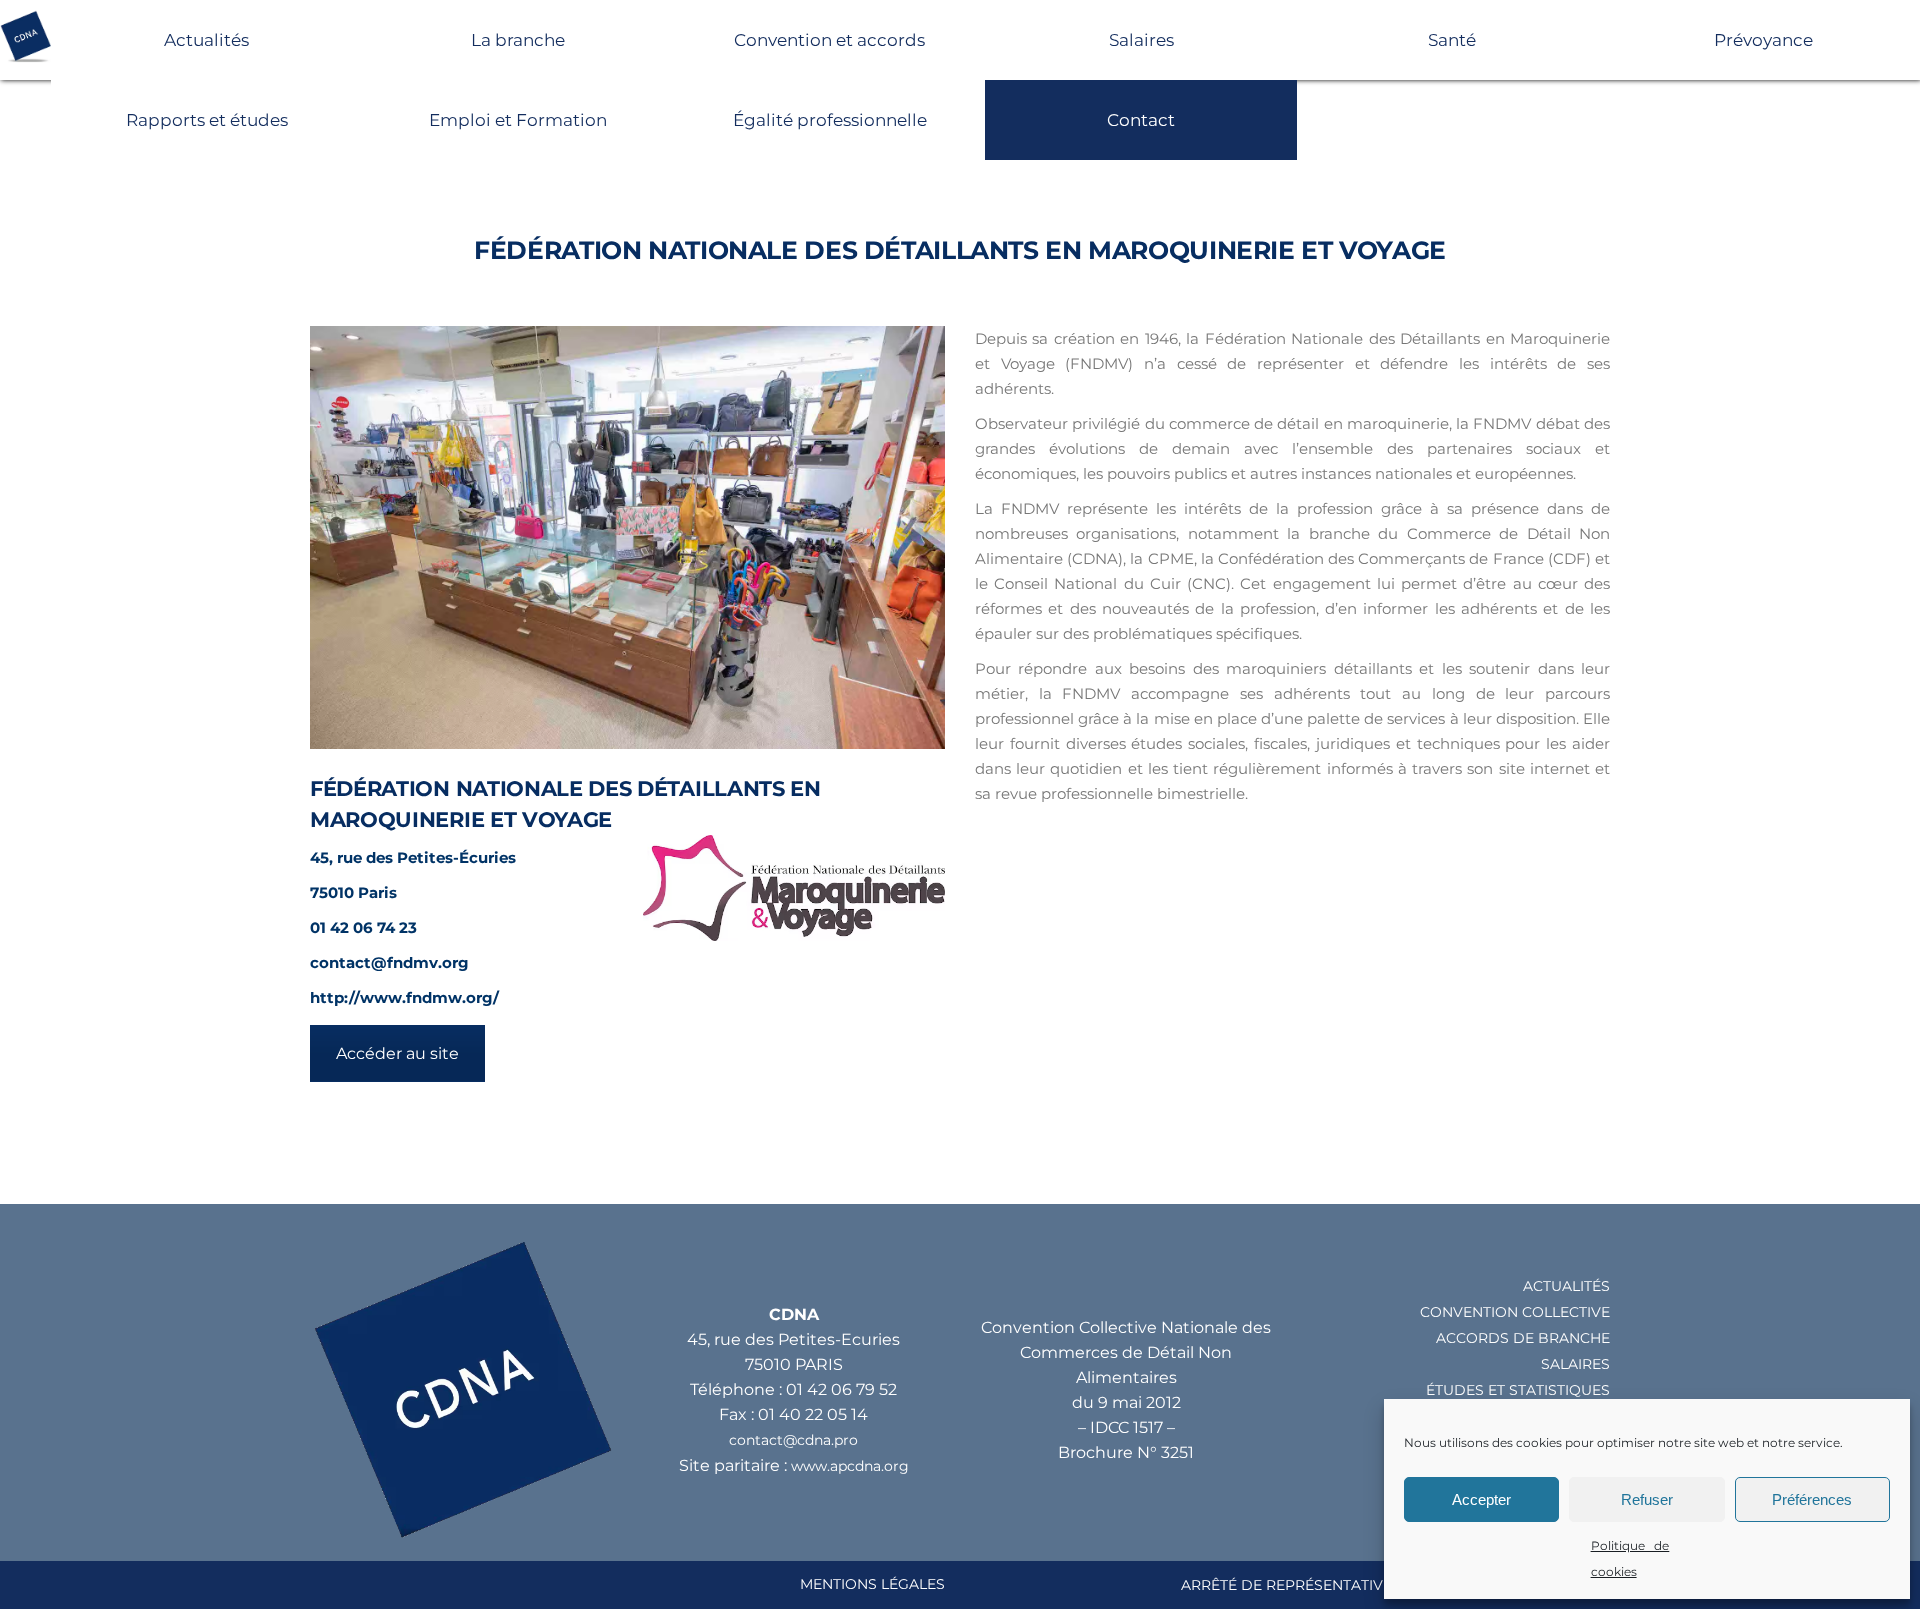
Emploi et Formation (518, 120)
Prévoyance (1763, 40)
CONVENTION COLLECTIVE (1515, 1312)
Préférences (1812, 1499)
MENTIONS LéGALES (872, 1584)
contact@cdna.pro (793, 1440)
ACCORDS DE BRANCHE (1523, 1338)
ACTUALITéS (1566, 1286)
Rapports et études (207, 120)
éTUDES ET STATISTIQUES (1518, 1390)
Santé (1452, 40)
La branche (518, 40)
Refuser (1647, 1499)
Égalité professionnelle (830, 120)
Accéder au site (397, 1053)
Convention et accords (829, 40)
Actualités (206, 40)
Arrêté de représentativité (1292, 1585)
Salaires (1141, 40)
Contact (1141, 120)
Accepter (1481, 1499)
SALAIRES (1575, 1364)
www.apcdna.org (850, 1466)
